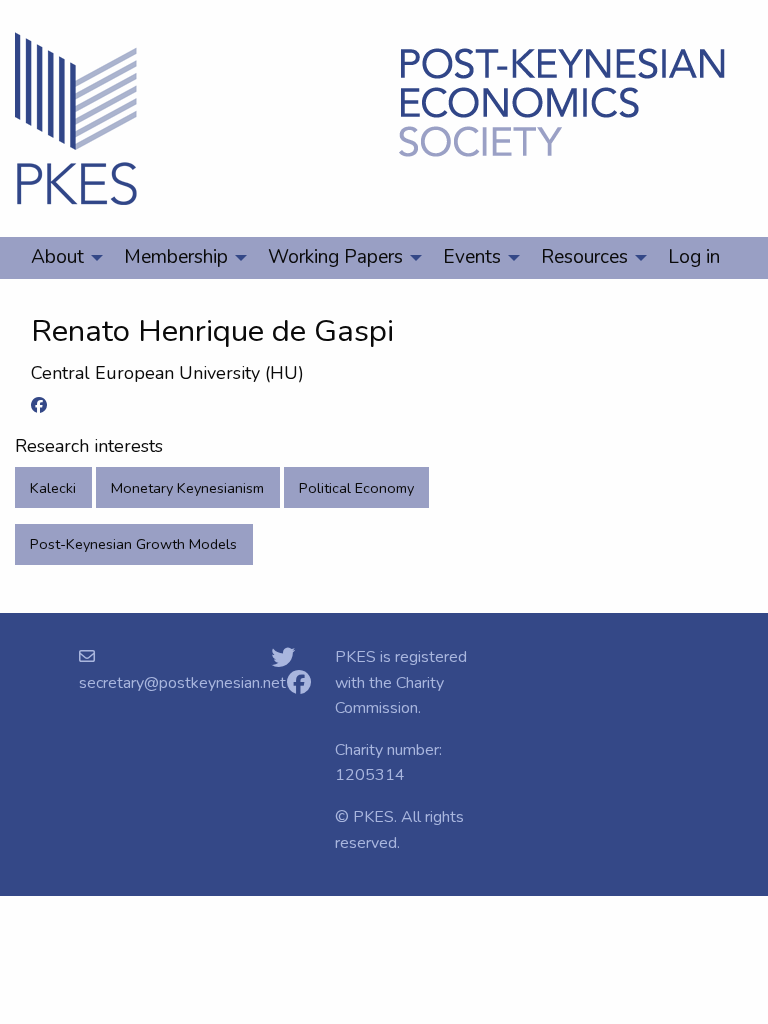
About (57, 257)
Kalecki (53, 488)
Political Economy (356, 488)
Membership (176, 257)
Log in (694, 257)
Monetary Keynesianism (187, 488)
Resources (584, 257)
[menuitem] (61, 258)
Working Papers (335, 257)
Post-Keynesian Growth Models (133, 544)
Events (472, 257)
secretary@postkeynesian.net (182, 683)
